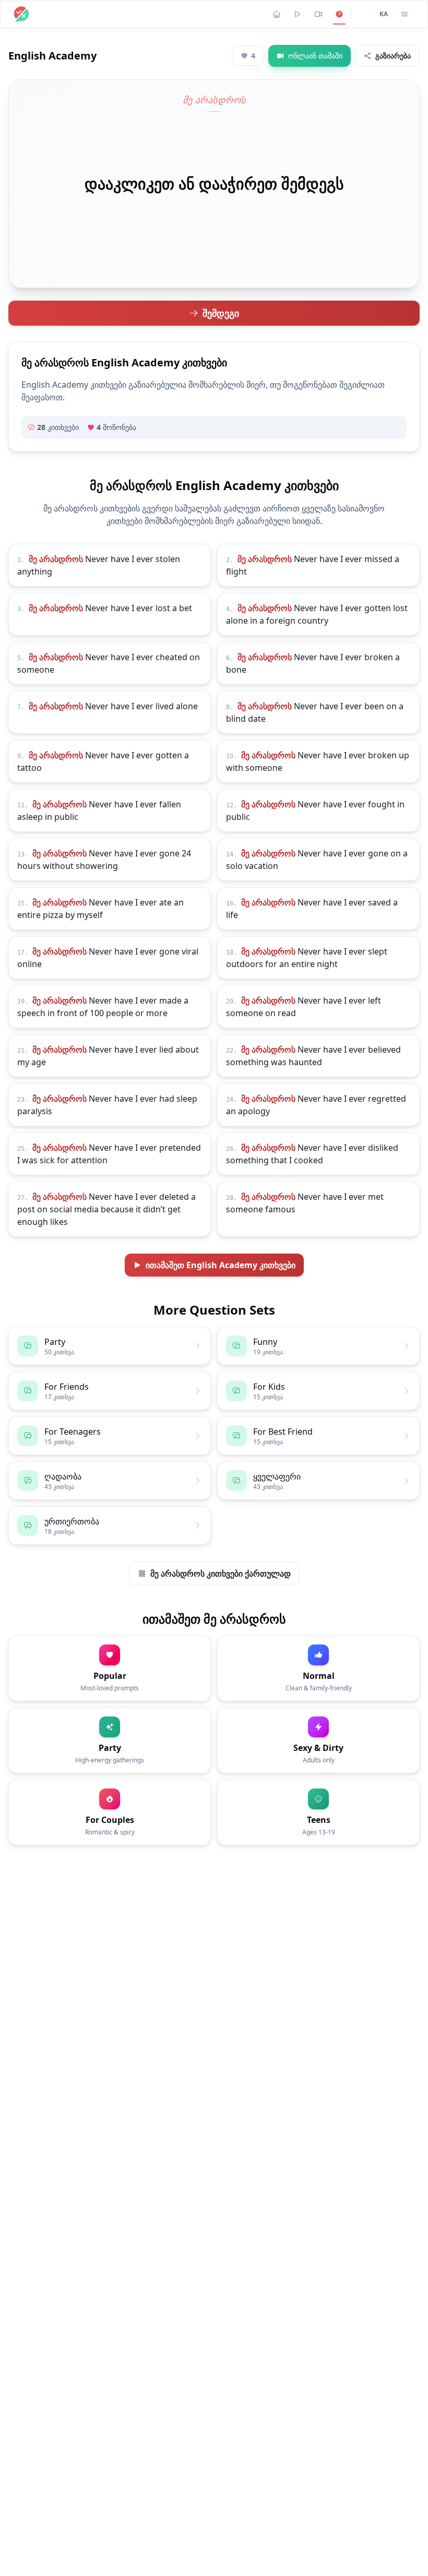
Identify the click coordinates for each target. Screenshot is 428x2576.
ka (384, 14)
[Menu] (405, 14)
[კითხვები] (339, 14)
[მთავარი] (277, 14)
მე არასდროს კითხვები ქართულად (221, 1573)
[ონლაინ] (318, 14)
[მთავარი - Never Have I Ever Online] (21, 14)
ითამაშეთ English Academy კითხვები (221, 1265)
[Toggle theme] (363, 14)
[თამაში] (298, 14)
